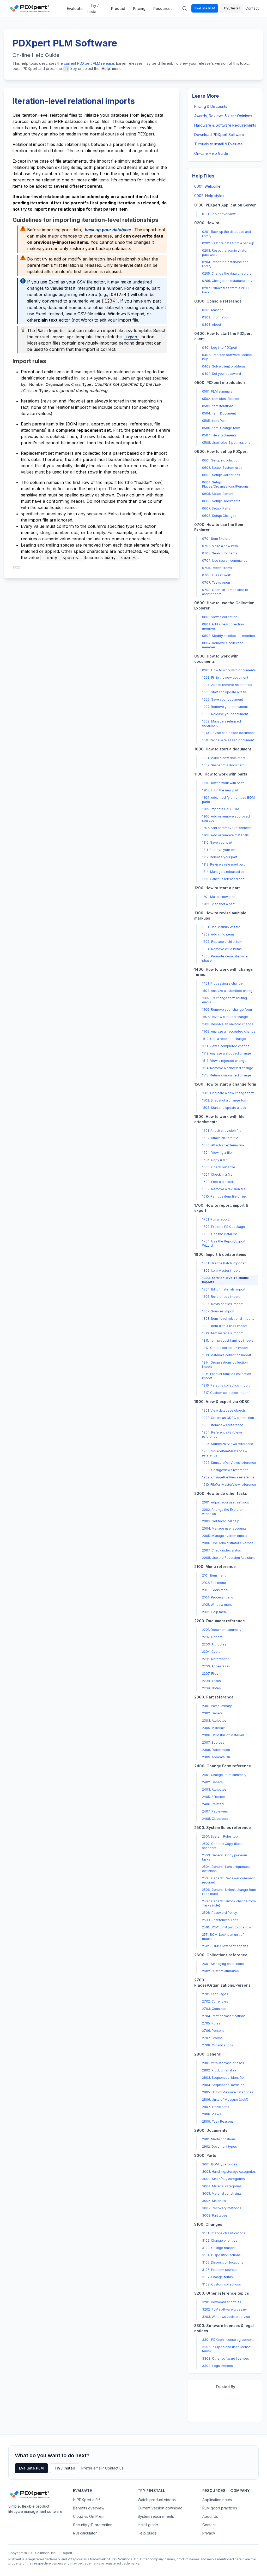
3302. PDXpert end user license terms (226, 2349)
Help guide (147, 2533)
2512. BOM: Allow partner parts (225, 1946)
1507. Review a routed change (225, 1017)
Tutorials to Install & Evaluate (219, 144)
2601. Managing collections (223, 1964)
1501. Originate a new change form (228, 1093)
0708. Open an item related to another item (225, 592)
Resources (163, 8)
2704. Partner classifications (224, 2016)
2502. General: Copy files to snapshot (223, 1846)
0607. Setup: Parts (216, 508)
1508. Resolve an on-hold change (228, 1024)
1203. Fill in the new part (220, 790)
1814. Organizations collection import (225, 1364)
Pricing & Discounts (211, 106)
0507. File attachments (219, 435)
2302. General (213, 1713)
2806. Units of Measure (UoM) (225, 2100)
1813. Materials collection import (227, 1355)
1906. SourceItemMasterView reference (225, 1453)
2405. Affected (214, 1797)
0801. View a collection (220, 617)
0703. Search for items (220, 553)
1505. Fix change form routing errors (224, 1000)
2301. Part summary (217, 1706)
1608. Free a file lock (218, 1182)
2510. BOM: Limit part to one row (227, 1927)
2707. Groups (212, 2038)
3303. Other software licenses (226, 2358)
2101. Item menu (214, 1575)
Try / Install (93, 8)
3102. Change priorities (220, 2240)
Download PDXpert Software (219, 135)
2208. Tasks (211, 1681)
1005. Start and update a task (224, 692)
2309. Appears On (216, 1757)
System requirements (156, 2516)
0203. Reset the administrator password (225, 253)
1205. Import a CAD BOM (221, 809)
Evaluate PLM (205, 8)
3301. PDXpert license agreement (228, 2340)
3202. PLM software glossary (224, 2309)
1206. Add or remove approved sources (226, 818)
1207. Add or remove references (227, 828)
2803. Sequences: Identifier (223, 2078)
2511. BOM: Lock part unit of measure (223, 1937)
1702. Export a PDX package (224, 1227)
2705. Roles (211, 2023)
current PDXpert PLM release (89, 63)
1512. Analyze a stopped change (227, 1053)
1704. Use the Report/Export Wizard (224, 1243)
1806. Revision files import (222, 1304)
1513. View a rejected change (224, 1061)
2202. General (213, 1637)
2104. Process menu (218, 1597)
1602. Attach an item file (220, 1138)
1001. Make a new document (224, 758)
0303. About (212, 325)
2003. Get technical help (221, 1521)
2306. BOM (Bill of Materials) (224, 1735)
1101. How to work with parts (223, 783)
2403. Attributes (214, 1789)
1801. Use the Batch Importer (224, 1263)
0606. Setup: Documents (221, 501)
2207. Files (210, 1674)
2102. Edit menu (214, 1583)
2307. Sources (213, 1742)
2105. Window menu (217, 1605)
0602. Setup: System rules (222, 468)
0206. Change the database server (229, 281)
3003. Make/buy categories (223, 2179)
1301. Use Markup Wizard (221, 927)
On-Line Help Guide (211, 153)
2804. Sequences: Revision (223, 2085)
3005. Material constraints (222, 2193)
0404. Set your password (222, 374)
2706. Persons (213, 2031)
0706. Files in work (217, 575)
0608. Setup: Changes (219, 516)
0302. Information (216, 317)
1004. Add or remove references (227, 685)
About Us (210, 2516)
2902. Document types (220, 2146)
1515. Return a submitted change (227, 1075)
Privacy (209, 2533)
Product (118, 8)
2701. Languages (215, 1994)
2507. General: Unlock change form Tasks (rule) (229, 1903)
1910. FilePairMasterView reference (229, 1485)
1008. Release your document (225, 714)
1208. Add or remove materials (225, 835)
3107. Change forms (217, 2277)
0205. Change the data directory (227, 273)
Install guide (148, 2525)
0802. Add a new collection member (223, 626)
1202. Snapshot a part (218, 904)
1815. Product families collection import (227, 1376)
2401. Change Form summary (224, 1775)
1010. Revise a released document (228, 733)
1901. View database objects (224, 1410)
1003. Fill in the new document (225, 677)
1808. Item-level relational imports (228, 1319)
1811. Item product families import (227, 1340)
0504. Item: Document (219, 413)
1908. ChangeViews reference (225, 1470)
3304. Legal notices (217, 2366)
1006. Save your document (223, 699)
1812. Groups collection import (225, 1348)
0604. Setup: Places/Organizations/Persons (225, 484)
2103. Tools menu (216, 1590)
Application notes (217, 2500)
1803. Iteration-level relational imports (225, 1280)
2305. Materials (214, 1728)
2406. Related (213, 1804)
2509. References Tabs (220, 1920)
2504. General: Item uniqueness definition (226, 1869)
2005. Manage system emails (225, 1536)
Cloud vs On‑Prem (89, 2516)
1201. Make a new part (219, 897)
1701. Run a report (216, 1219)
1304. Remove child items (222, 949)
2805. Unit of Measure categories (228, 2092)
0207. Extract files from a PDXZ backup (226, 290)
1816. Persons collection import (226, 1385)
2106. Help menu (215, 1612)
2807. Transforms (216, 2107)
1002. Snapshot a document (223, 765)
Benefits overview (89, 2508)
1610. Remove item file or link (224, 1196)
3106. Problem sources (220, 2270)
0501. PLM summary (217, 391)
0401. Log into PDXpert (220, 348)
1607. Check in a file (217, 1174)
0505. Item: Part (214, 421)
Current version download (160, 2508)
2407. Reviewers (215, 1811)
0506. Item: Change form (221, 428)
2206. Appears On (216, 1666)
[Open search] (185, 8)
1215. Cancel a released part (223, 879)
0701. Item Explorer (217, 539)
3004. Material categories (222, 2186)
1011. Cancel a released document (228, 740)
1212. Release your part (220, 857)
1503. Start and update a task (224, 1108)
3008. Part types (215, 2215)
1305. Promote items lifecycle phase (225, 958)
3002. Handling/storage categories (229, 2172)
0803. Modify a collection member (229, 636)
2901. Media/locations (219, 2139)
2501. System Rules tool (220, 1836)
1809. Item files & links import (224, 1326)
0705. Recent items (217, 568)
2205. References (216, 1659)
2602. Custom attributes (220, 1971)
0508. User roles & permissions (226, 443)
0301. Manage (213, 310)
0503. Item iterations (218, 406)
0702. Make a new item (220, 546)
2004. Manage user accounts (224, 1528)
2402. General (213, 1782)
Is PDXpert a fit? (87, 2500)
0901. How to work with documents (229, 670)
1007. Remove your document (225, 707)
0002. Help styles (209, 196)
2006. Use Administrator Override (228, 1543)
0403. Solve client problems (224, 366)
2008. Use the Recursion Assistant (228, 1558)
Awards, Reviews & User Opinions (223, 116)
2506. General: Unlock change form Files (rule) (229, 1892)
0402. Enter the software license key (227, 357)
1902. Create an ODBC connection (228, 1418)
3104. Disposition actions (221, 2255)
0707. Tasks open (216, 582)
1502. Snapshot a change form (225, 1100)
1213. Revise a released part (223, 864)
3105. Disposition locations (223, 2262)
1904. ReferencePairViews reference (222, 1434)
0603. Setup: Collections (221, 475)
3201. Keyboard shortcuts (222, 2302)
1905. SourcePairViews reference (228, 1444)
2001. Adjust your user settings (226, 1502)
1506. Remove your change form (227, 1009)
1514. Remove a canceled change (228, 1068)
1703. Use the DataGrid (220, 1234)
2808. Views (212, 2114)
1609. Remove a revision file (224, 1189)
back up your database (108, 230)
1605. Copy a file (215, 1160)
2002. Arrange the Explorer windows (222, 1512)
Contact (252, 8)
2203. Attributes (214, 1644)
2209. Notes (211, 1688)
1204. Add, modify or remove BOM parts (228, 800)
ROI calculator (85, 2533)
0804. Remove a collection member (223, 645)
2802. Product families (219, 2070)
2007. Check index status (222, 1550)
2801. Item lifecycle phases (223, 2063)
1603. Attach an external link (223, 1145)
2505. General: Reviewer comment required (228, 1880)
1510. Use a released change (224, 1039)
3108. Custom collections (222, 2284)
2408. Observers (215, 1819)
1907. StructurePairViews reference (229, 1463)
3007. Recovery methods (222, 2208)
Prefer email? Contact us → (105, 2468)
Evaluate (75, 8)
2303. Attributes (214, 1721)
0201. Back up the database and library (226, 234)
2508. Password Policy (220, 1913)
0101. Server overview (219, 214)
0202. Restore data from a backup (228, 243)
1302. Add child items (218, 934)
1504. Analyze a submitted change (228, 991)
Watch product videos (157, 2500)
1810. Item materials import (222, 1333)
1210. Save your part (217, 842)
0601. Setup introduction (221, 460)
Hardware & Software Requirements (225, 125)
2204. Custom (213, 1652)
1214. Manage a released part (224, 872)
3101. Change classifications (224, 2233)
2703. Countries (214, 2009)
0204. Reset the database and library (225, 264)
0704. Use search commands (225, 561)
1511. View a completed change (226, 1046)
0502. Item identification (221, 399)
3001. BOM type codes (220, 2164)
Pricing (139, 8)
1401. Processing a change (222, 983)
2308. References (216, 1750)
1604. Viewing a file (217, 1153)
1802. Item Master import (221, 1271)
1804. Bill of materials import (224, 1289)
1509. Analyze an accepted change (229, 1031)
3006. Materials (214, 2201)
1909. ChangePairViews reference (228, 1477)
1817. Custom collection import (225, 1393)
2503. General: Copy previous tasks (225, 1857)
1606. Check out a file (219, 1167)
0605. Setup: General (218, 494)
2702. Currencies (215, 2001)
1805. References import (221, 1297)
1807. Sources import (218, 1311)
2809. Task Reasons (218, 2121)
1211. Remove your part (219, 850)
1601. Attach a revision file (222, 1131)
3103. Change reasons (219, 2248)
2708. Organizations (218, 2045)
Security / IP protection (93, 2525)
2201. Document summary (222, 1630)
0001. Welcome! (208, 186)
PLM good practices (220, 2508)
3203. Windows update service (226, 2317)
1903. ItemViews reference (223, 1425)
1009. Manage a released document (222, 723)
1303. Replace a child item (222, 942)
